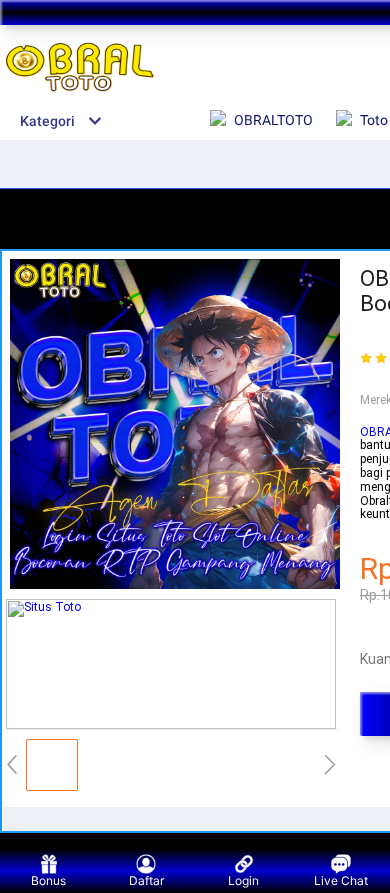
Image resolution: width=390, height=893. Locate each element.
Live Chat (341, 880)
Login (243, 880)
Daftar (146, 880)
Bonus (48, 880)
